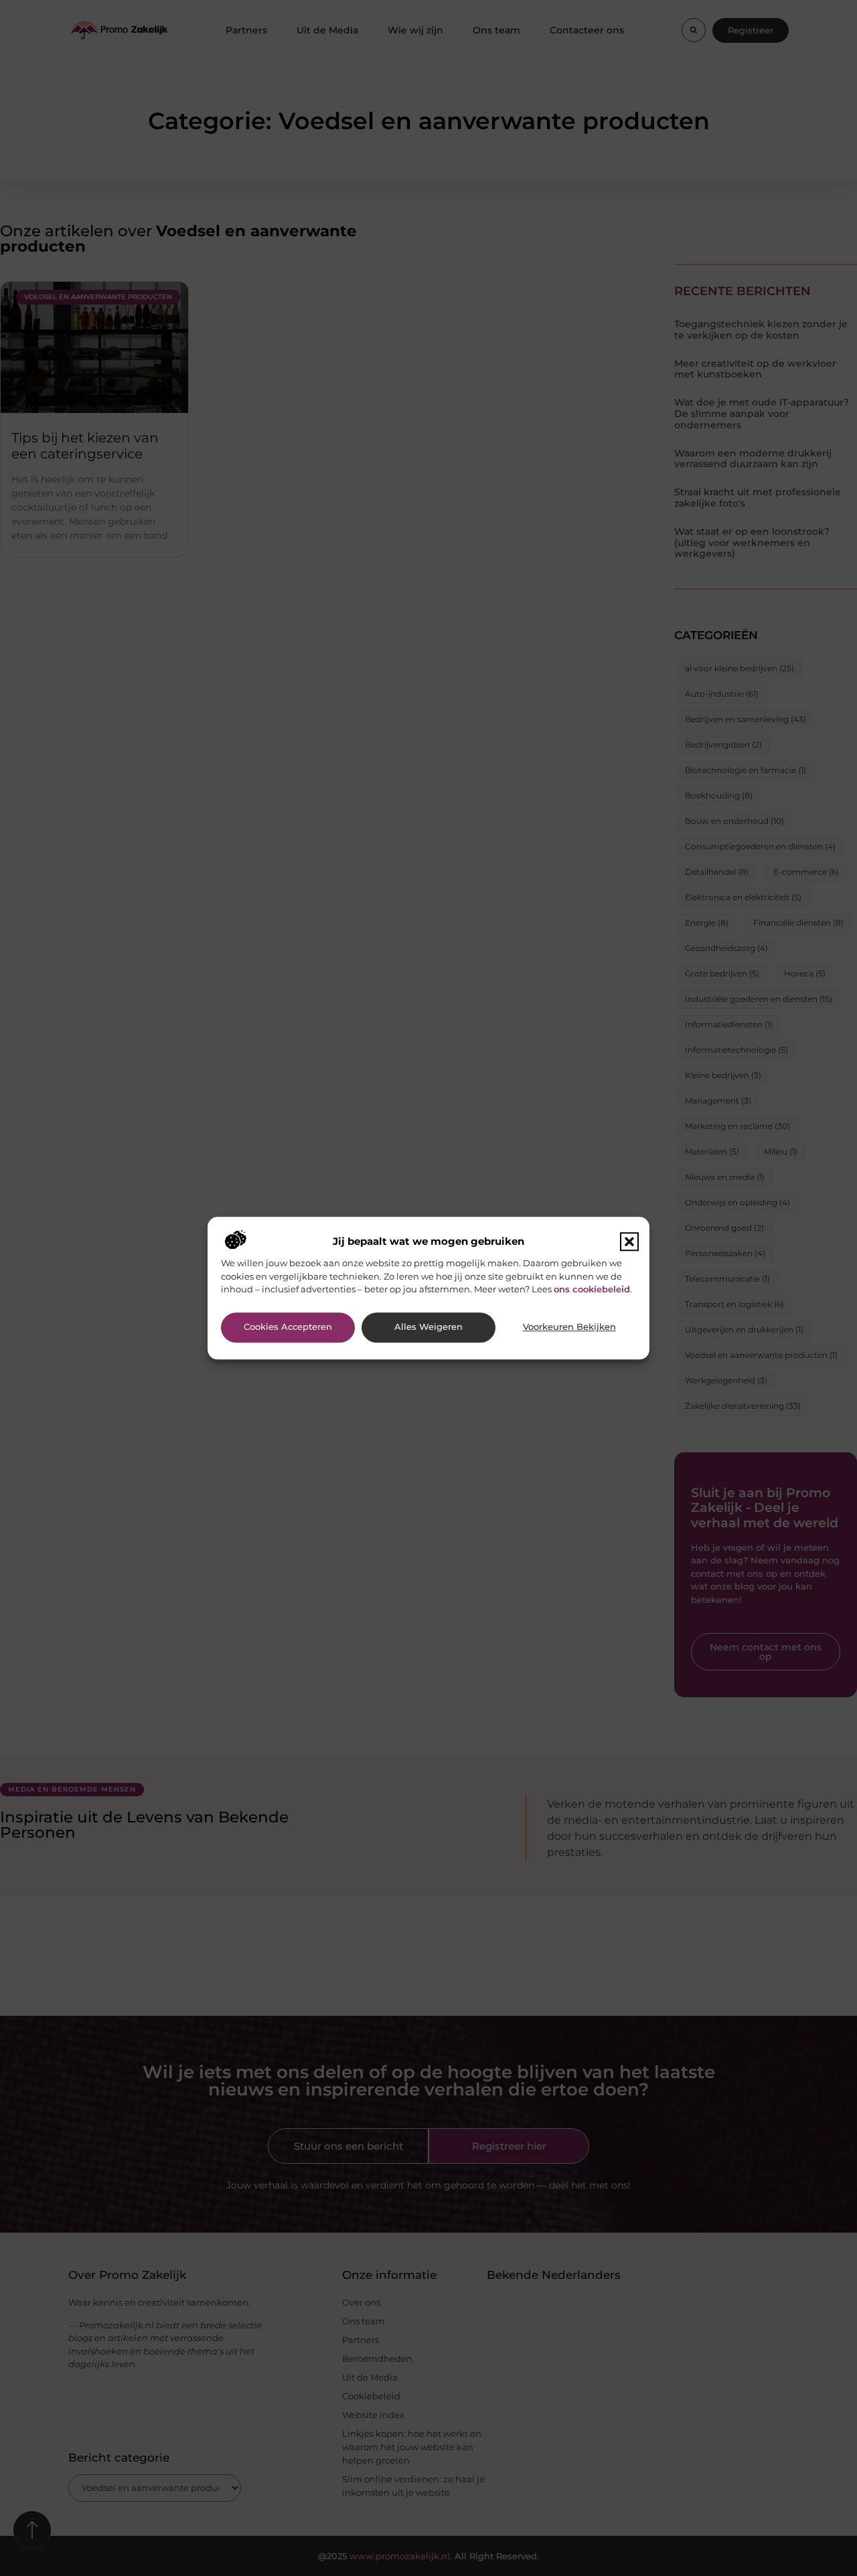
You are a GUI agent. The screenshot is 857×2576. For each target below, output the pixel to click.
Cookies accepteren (288, 1327)
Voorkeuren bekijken (569, 1327)
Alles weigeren (428, 1327)
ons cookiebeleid (592, 1289)
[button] (629, 1242)
